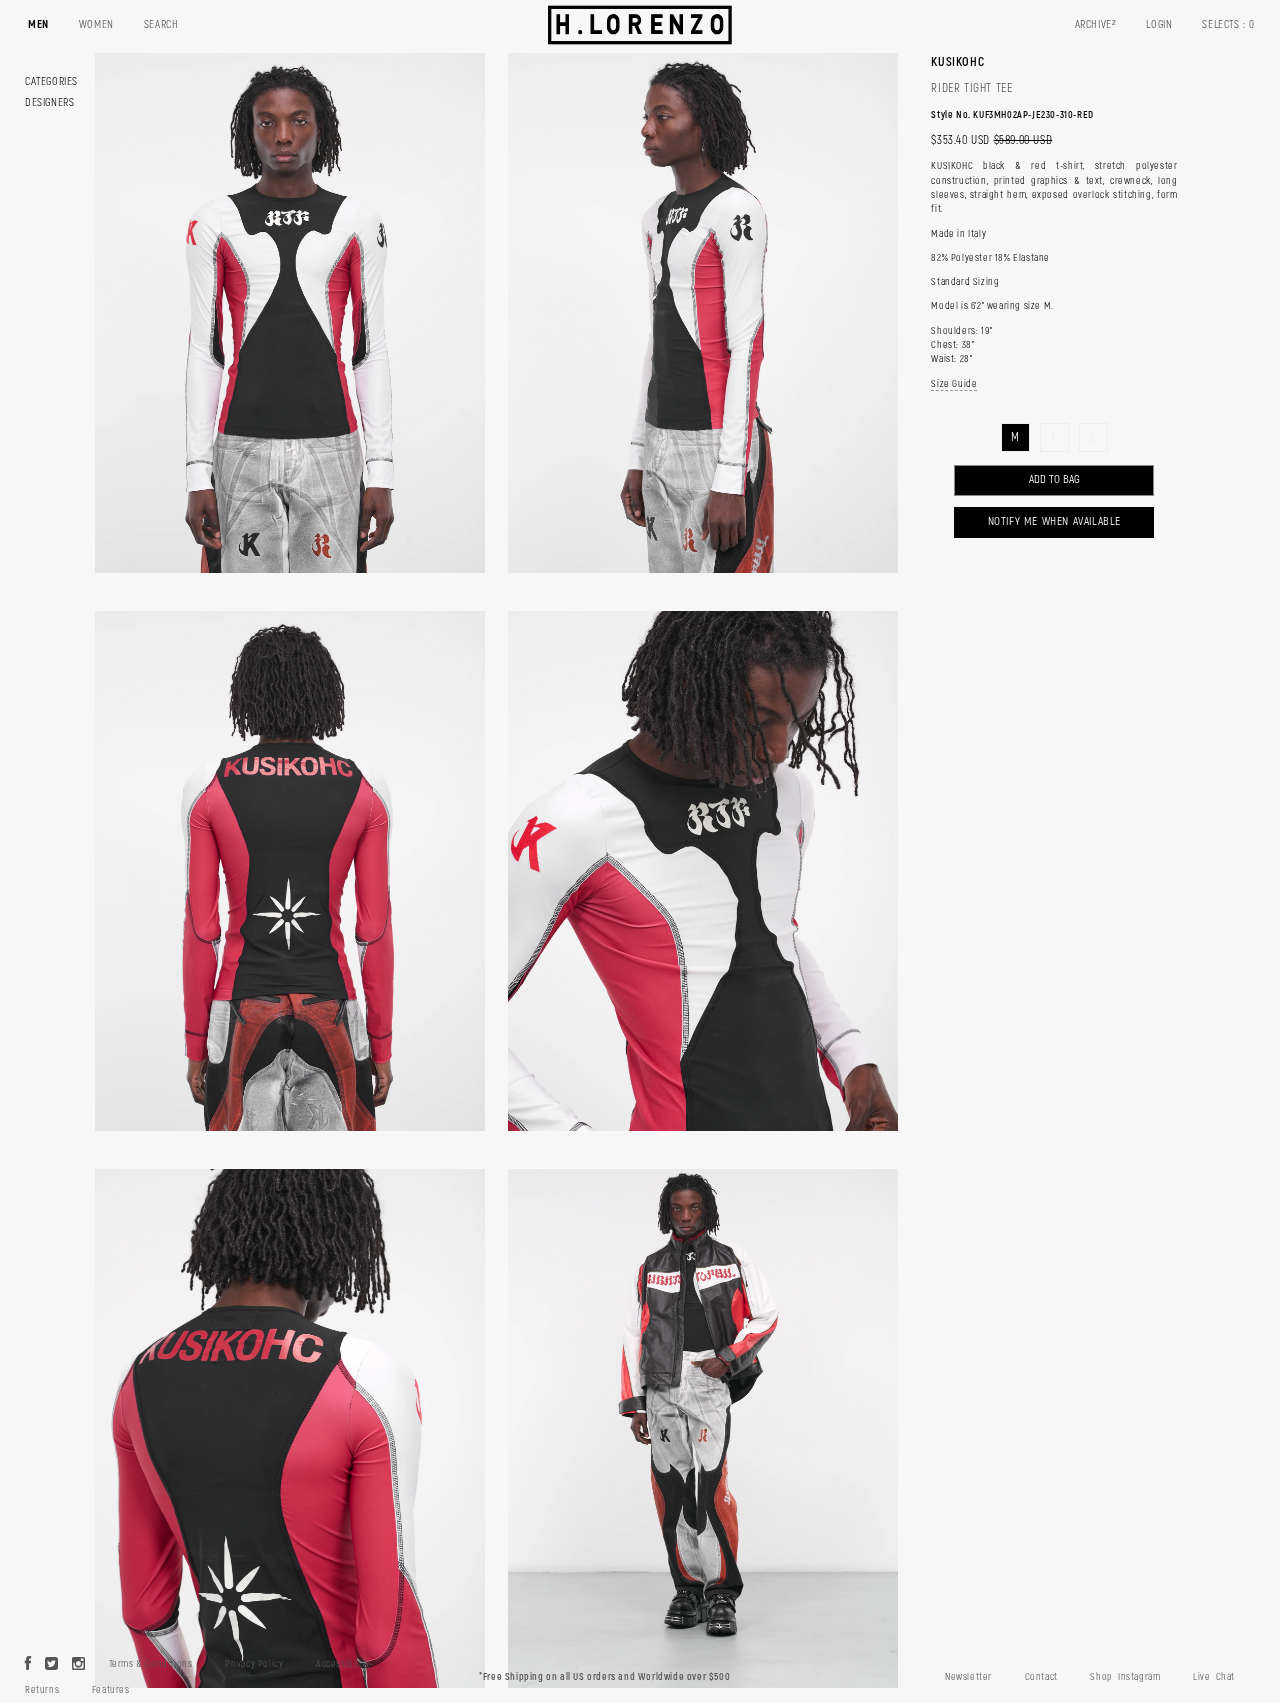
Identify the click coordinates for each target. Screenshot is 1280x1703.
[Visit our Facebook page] (28, 1665)
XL (1093, 437)
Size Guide (954, 384)
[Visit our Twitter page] (52, 1665)
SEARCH (161, 24)
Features (111, 1690)
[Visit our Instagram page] (79, 1665)
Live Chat (1214, 1677)
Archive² (1096, 24)
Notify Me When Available (1054, 521)
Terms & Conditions (151, 1664)
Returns (42, 1690)
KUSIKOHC (957, 62)
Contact (1041, 1677)
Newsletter (968, 1677)
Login (1159, 24)
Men (38, 24)
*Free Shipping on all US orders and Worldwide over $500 (604, 1677)
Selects (1228, 24)
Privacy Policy (254, 1664)
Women (96, 24)
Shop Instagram (1125, 1677)
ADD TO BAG (1054, 479)
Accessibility (343, 1664)
